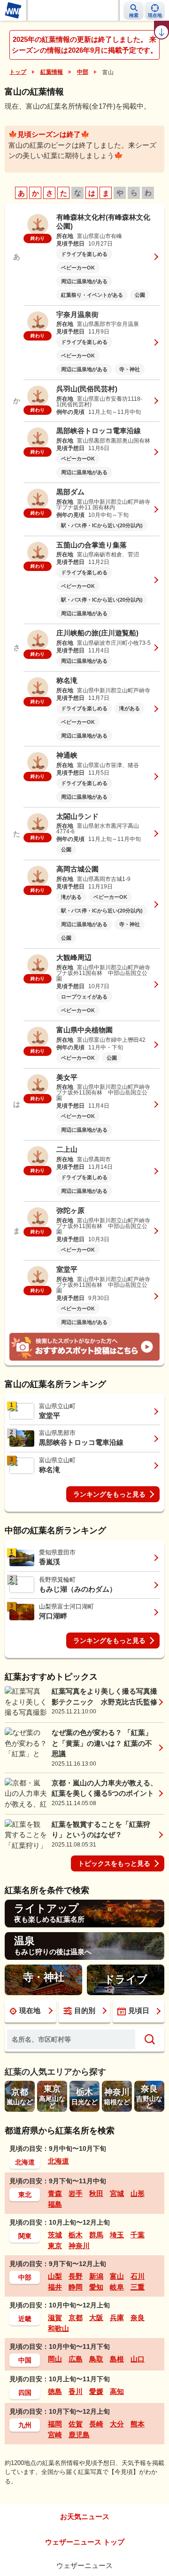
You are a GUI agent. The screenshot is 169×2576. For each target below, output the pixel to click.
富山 (117, 2276)
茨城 (55, 2235)
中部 (83, 72)
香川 (76, 2391)
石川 (138, 2276)
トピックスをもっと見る (114, 1863)
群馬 (96, 2235)
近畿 (25, 2319)
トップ (18, 72)
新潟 (96, 2276)
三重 (138, 2287)
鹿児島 (79, 2435)
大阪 (96, 2318)
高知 (117, 2391)
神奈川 (79, 2246)
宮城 (117, 2193)
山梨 (55, 2276)
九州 (25, 2425)
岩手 (76, 2193)
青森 (55, 2193)
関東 (25, 2236)
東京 (55, 2246)
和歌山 (58, 2328)
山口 (138, 2359)
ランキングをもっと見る (109, 1494)
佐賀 (76, 2424)
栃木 (76, 2235)
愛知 (96, 2287)
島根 (117, 2359)
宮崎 (55, 2435)
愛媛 (96, 2391)
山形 (138, 2193)
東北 (25, 2195)
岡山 (55, 2359)
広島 (76, 2359)
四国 (25, 2393)
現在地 (30, 2010)
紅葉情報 (52, 72)
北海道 (25, 2162)
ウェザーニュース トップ (85, 2542)
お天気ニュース (85, 2517)
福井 (55, 2287)
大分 (117, 2424)
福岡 (55, 2424)
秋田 (96, 2193)
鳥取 (96, 2359)
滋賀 (55, 2318)
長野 (76, 2276)
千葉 (138, 2235)
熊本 (138, 2424)
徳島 (55, 2391)
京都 (76, 2318)
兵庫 (117, 2318)
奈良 (138, 2318)
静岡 (76, 2287)
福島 (55, 2204)
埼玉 (117, 2235)
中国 (25, 2360)
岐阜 (117, 2287)
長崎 (96, 2424)
